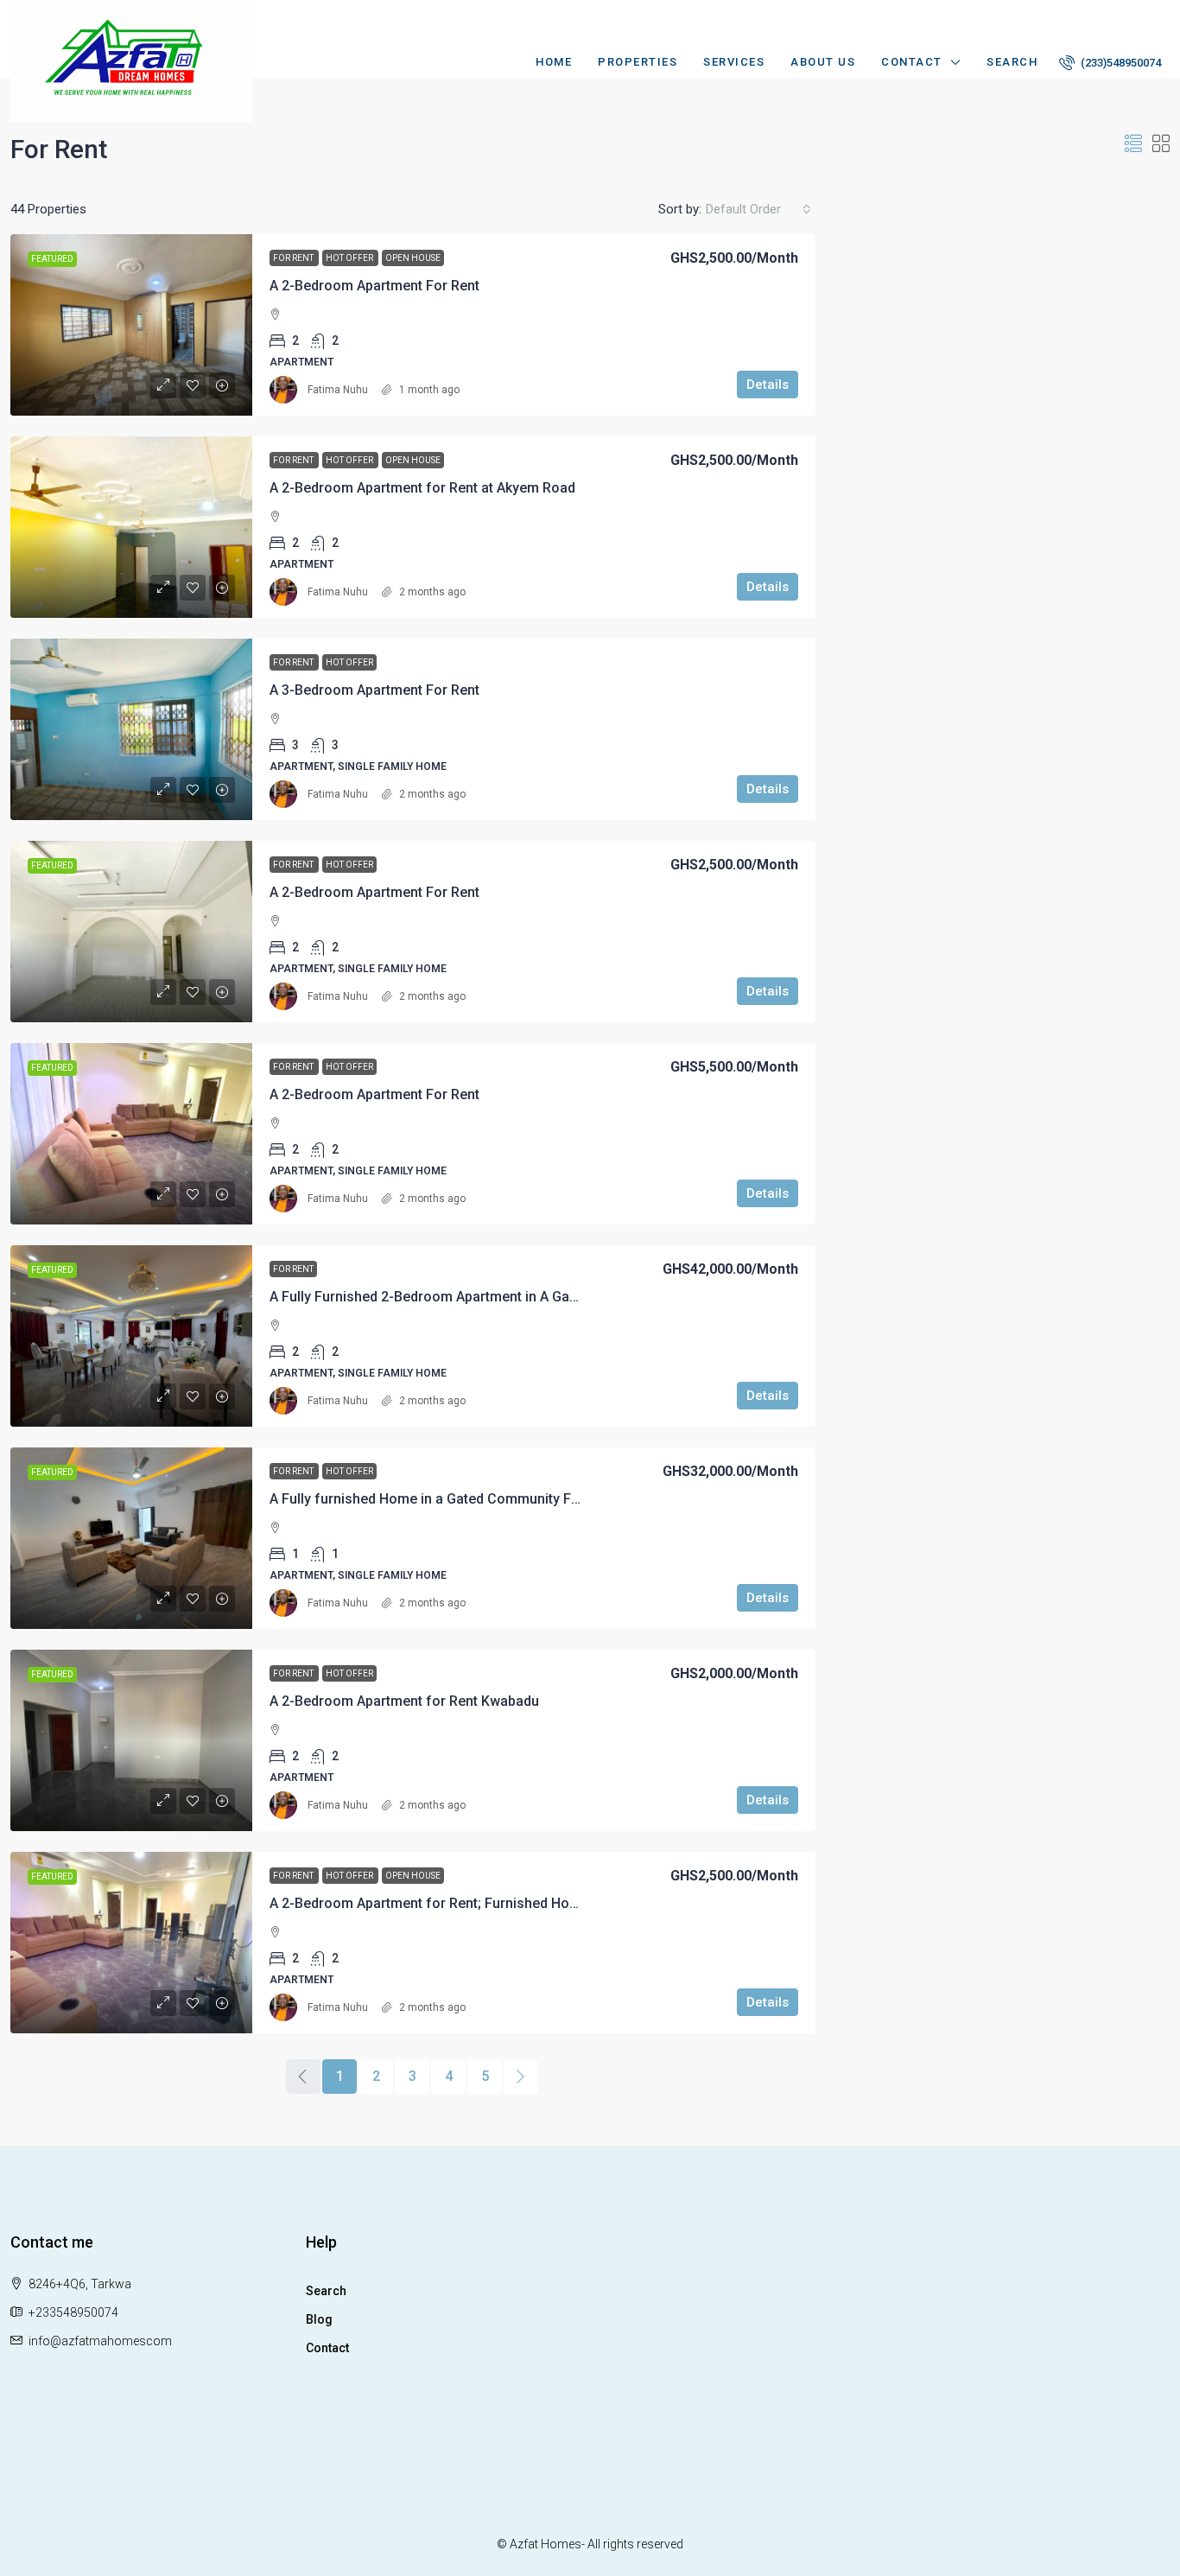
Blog (319, 2319)
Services (734, 62)
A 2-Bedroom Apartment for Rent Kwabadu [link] (404, 1701)
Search (1012, 62)
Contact (912, 62)
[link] (131, 325)
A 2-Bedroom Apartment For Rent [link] (374, 286)
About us (823, 62)
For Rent (294, 258)
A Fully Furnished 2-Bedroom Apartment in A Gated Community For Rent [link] (496, 1297)
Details (768, 385)
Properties (638, 62)
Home (554, 62)
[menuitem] (1110, 63)
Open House (413, 258)
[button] (1133, 144)
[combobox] (758, 209)
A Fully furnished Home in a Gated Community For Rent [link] (443, 1499)
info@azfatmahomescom (100, 2341)
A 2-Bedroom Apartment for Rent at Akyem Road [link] (422, 488)
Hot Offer (350, 258)
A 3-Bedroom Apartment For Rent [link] (374, 690)
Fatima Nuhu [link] (338, 390)
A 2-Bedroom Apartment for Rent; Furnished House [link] (431, 1903)
